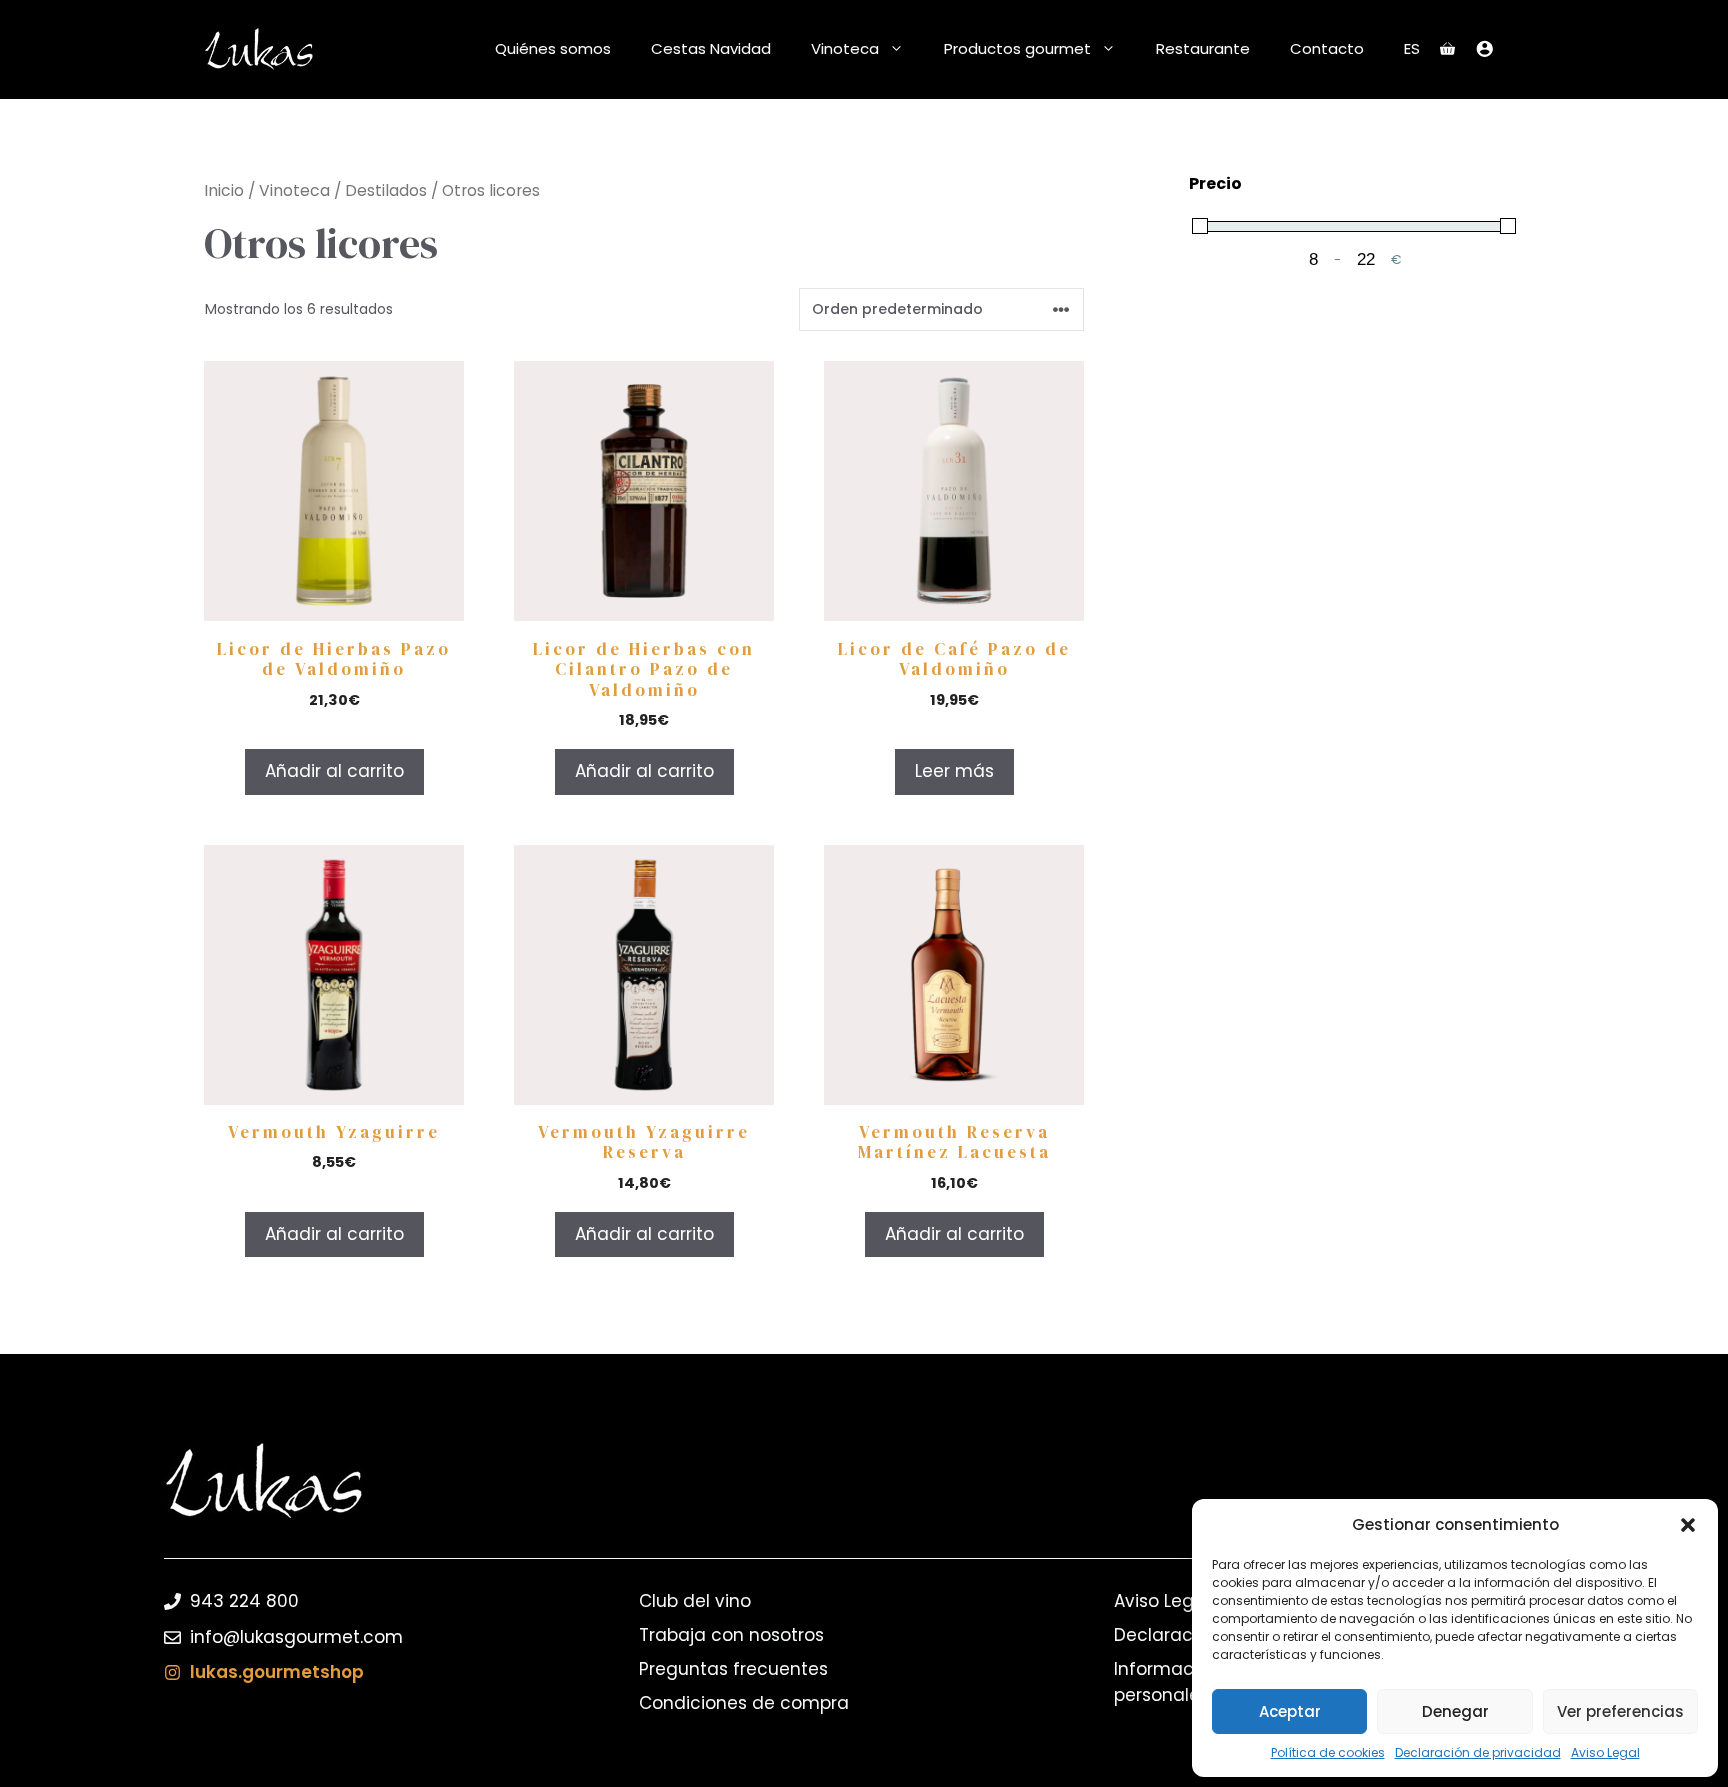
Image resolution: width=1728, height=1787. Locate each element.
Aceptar (1290, 1711)
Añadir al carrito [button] (334, 771)
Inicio (224, 190)
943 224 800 (244, 1601)
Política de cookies (1328, 1752)
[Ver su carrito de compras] (1447, 49)
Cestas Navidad (711, 48)
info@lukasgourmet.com (296, 1637)
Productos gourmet (1017, 48)
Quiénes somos (553, 48)
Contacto (1327, 48)
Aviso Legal (1605, 1752)
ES (1412, 48)
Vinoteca (845, 48)
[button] (1688, 1525)
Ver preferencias (1620, 1711)
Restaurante (1203, 48)
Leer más (954, 771)
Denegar (1455, 1711)
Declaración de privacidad (1478, 1752)
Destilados (386, 190)
